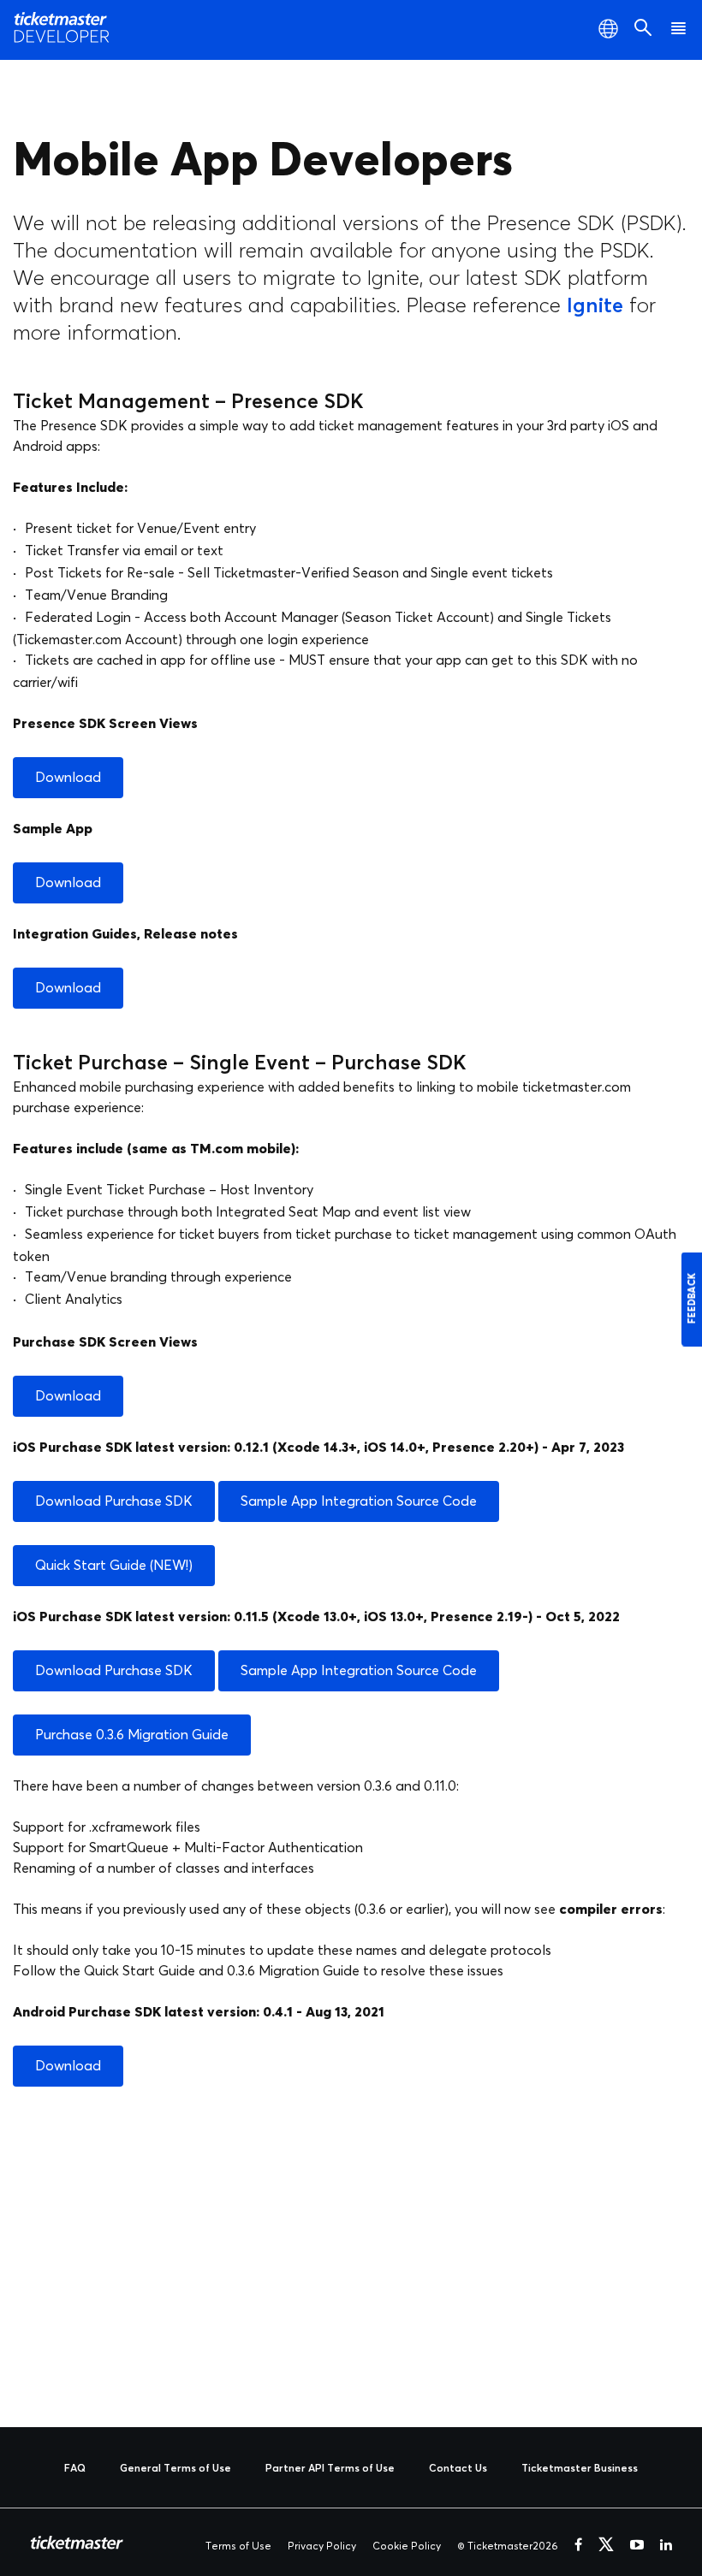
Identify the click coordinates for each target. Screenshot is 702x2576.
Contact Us (458, 2469)
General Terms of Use (175, 2469)
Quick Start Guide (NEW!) (114, 1566)
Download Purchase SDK (114, 1501)
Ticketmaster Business (580, 2469)
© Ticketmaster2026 (508, 2547)
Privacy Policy (322, 2547)
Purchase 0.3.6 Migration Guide (132, 1735)
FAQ (75, 2469)
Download (68, 778)
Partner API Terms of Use (330, 2469)
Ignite (595, 306)
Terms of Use (238, 2547)
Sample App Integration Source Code (359, 1501)
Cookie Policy (407, 2547)
